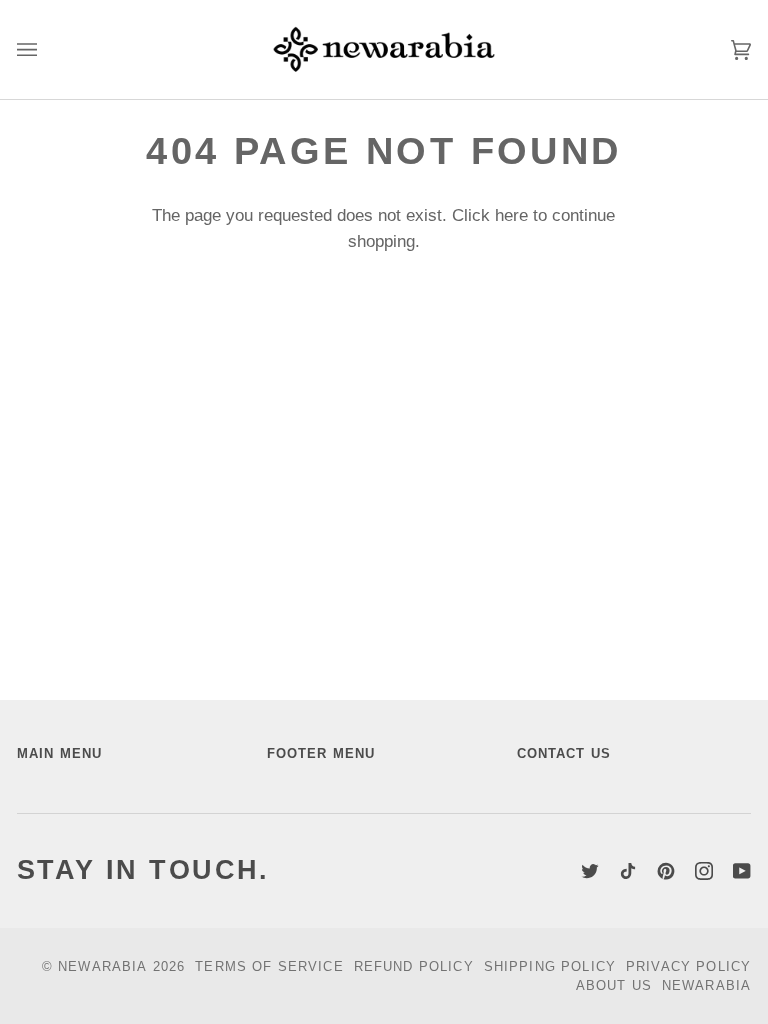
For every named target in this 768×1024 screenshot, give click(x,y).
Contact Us (564, 753)
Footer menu (321, 753)
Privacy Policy (688, 966)
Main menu (59, 753)
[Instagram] (704, 871)
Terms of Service (269, 966)
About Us (614, 985)
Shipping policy (550, 966)
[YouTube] (742, 871)
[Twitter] (590, 871)
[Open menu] (47, 49)
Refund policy (414, 966)
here (511, 215)
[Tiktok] (628, 871)
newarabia (102, 966)
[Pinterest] (666, 871)
